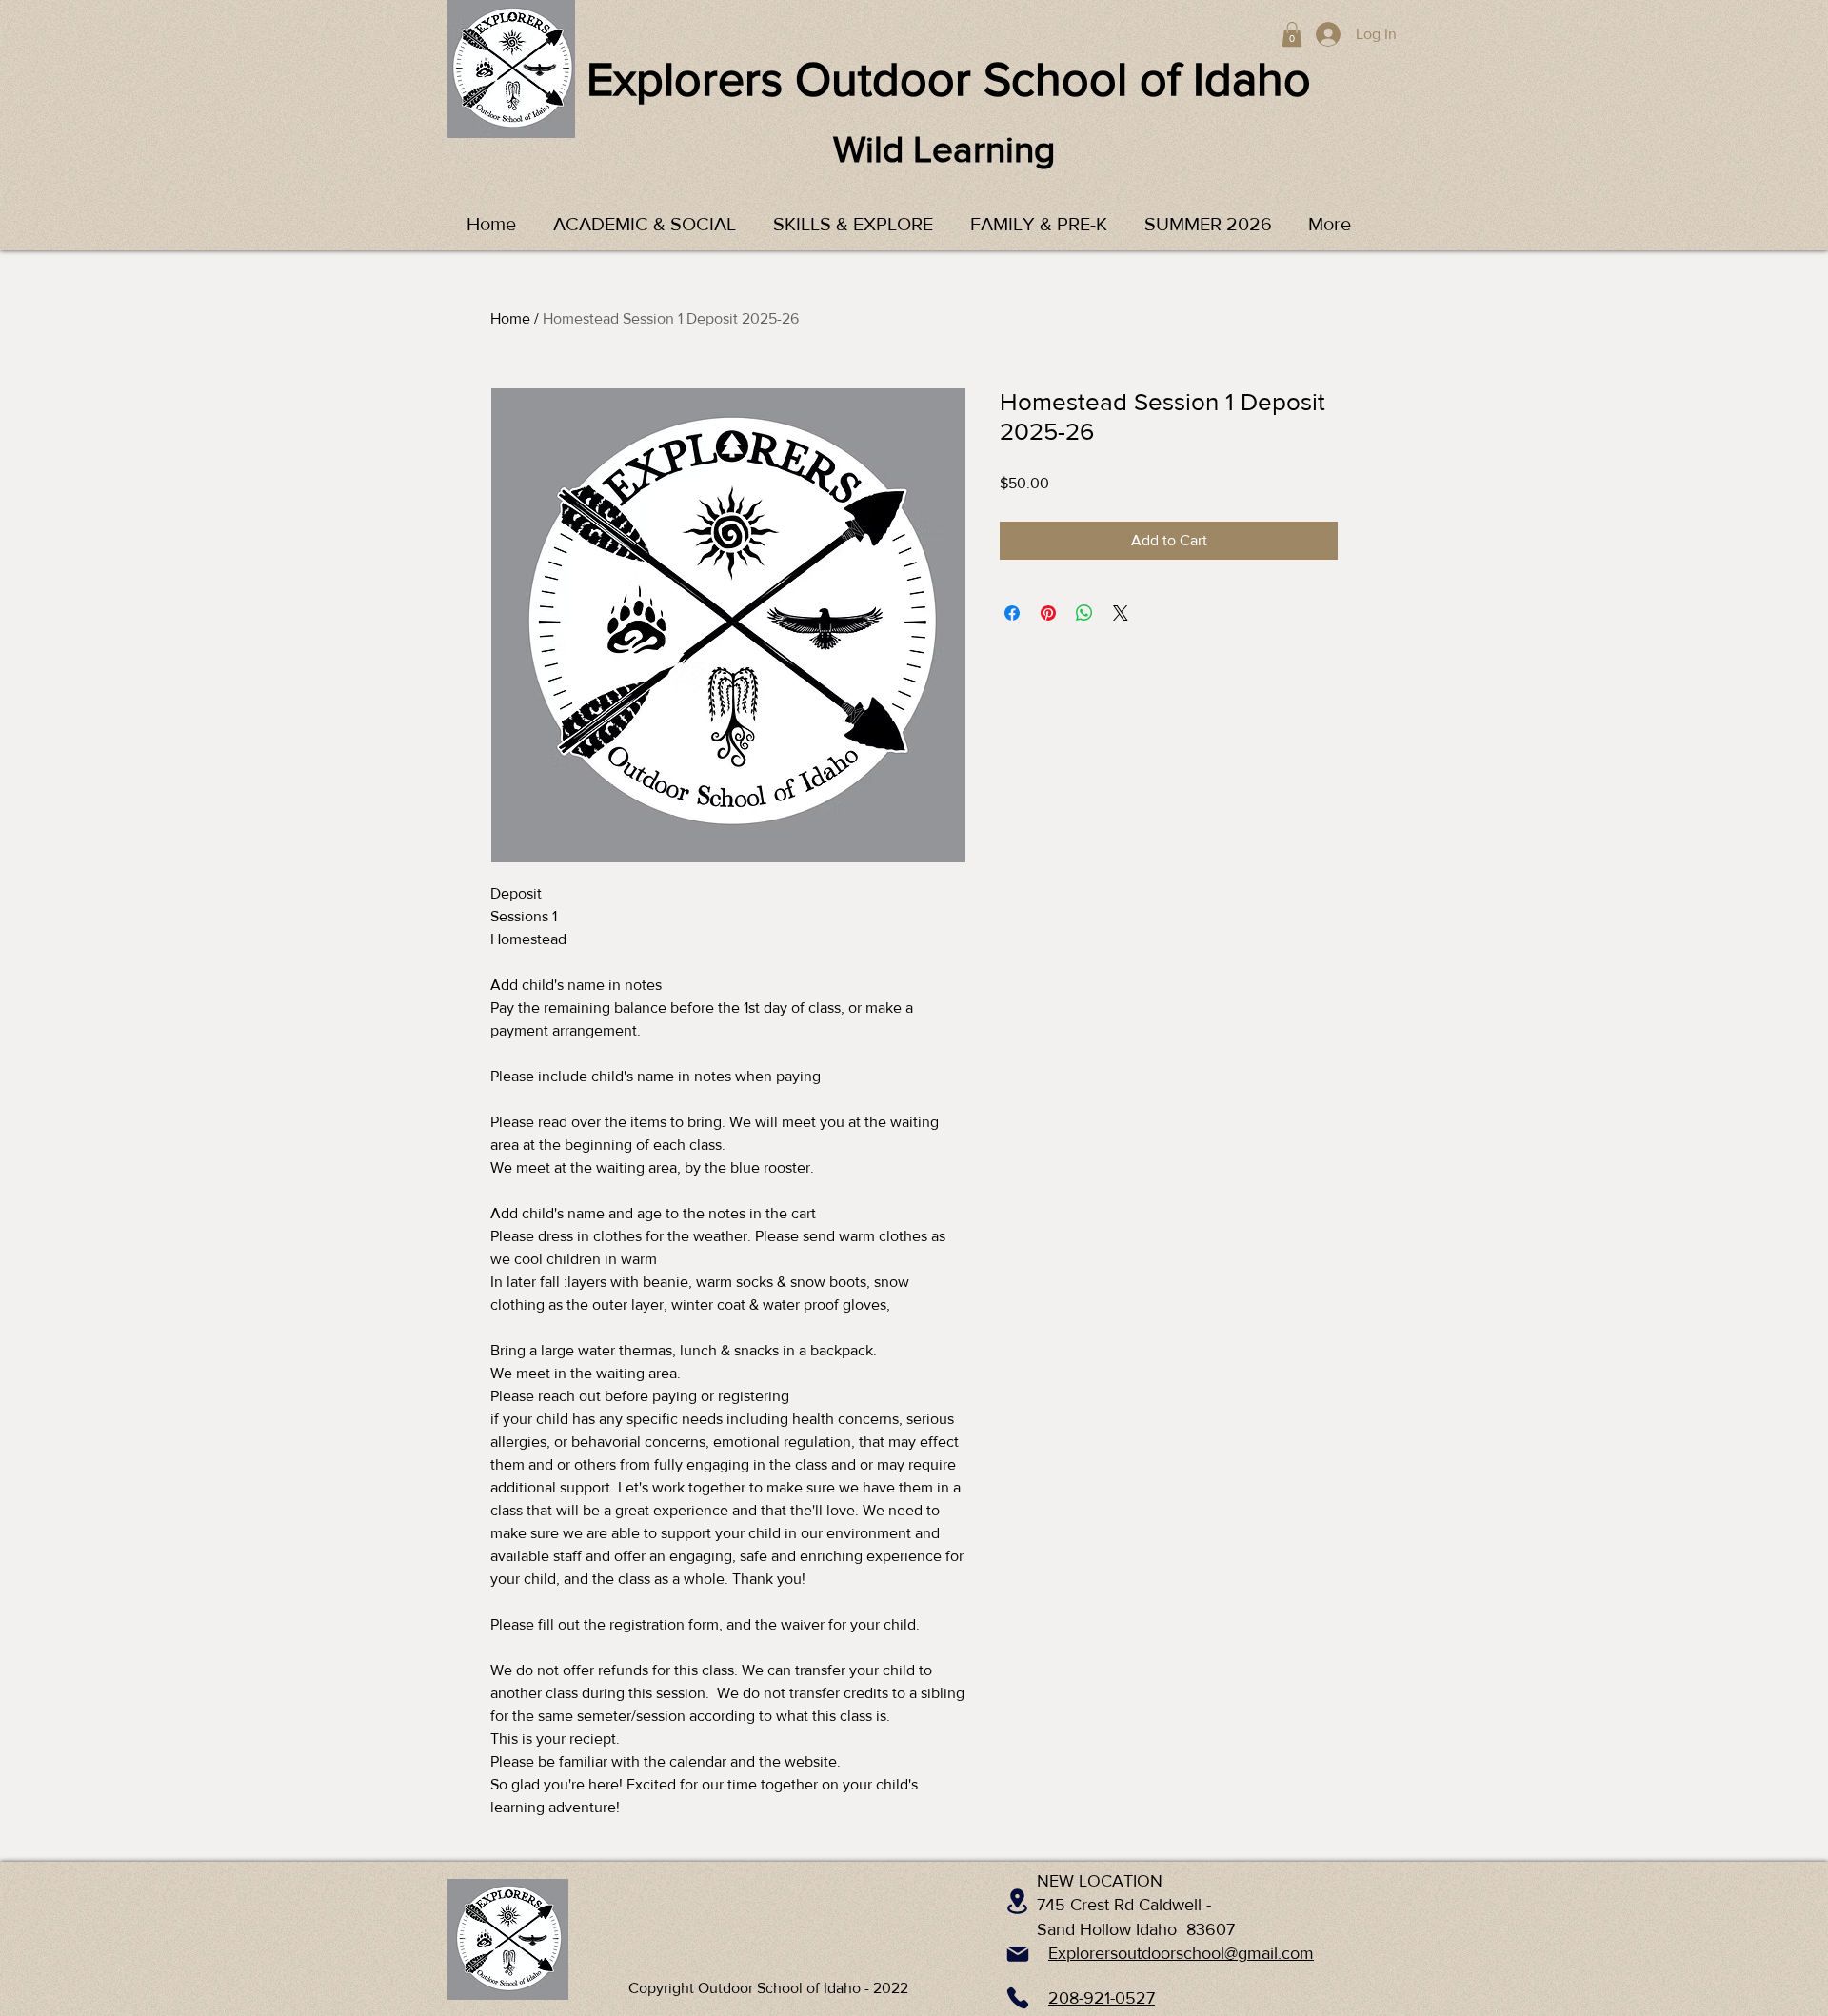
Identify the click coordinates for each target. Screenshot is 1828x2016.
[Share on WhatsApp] (1084, 613)
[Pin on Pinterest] (1048, 613)
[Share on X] (1121, 613)
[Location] (1017, 1901)
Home (510, 318)
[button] (1292, 34)
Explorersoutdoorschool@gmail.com (1181, 1953)
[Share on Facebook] (1012, 613)
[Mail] (1018, 1954)
